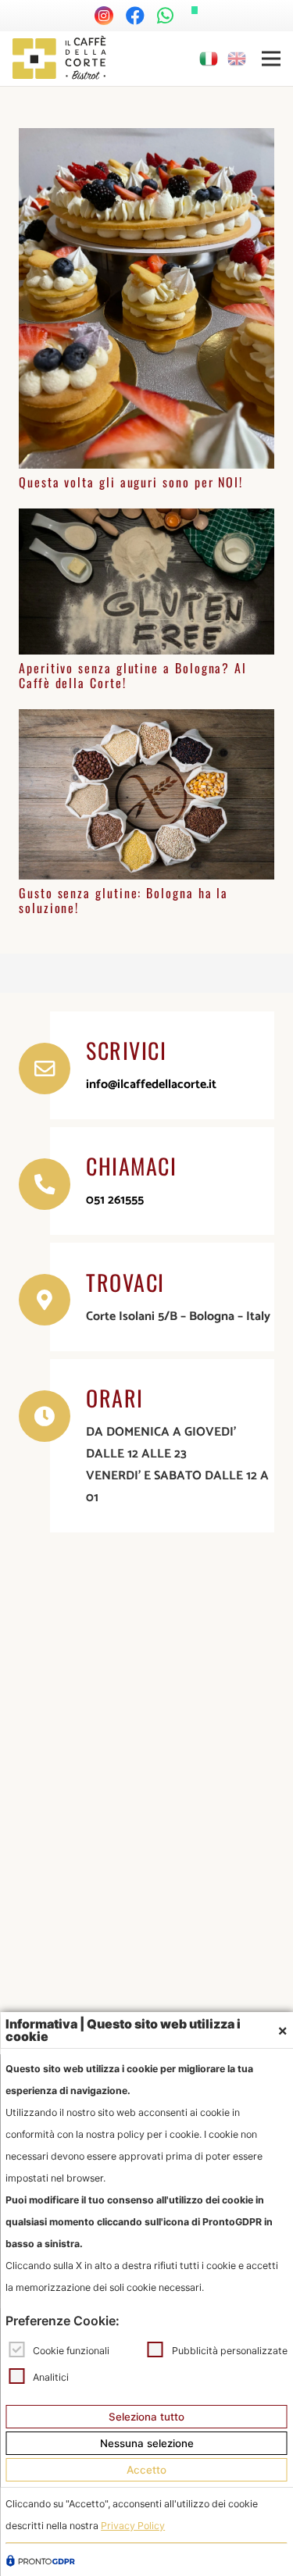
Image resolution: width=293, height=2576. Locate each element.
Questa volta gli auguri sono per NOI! (131, 482)
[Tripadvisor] (195, 10)
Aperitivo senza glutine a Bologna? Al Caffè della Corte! (133, 675)
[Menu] (271, 59)
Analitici (51, 2376)
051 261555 (115, 1200)
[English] (238, 58)
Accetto (146, 2470)
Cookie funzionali (71, 2350)
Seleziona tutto (146, 2417)
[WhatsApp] (165, 16)
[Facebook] (135, 16)
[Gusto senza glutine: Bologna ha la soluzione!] (146, 720)
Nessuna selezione (147, 2443)
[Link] (59, 59)
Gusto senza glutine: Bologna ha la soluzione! (123, 900)
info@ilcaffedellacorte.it (151, 1085)
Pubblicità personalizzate (230, 2350)
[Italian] (209, 58)
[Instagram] (104, 16)
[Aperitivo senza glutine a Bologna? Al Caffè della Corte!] (146, 519)
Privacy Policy (133, 2526)
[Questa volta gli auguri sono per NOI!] (146, 139)
